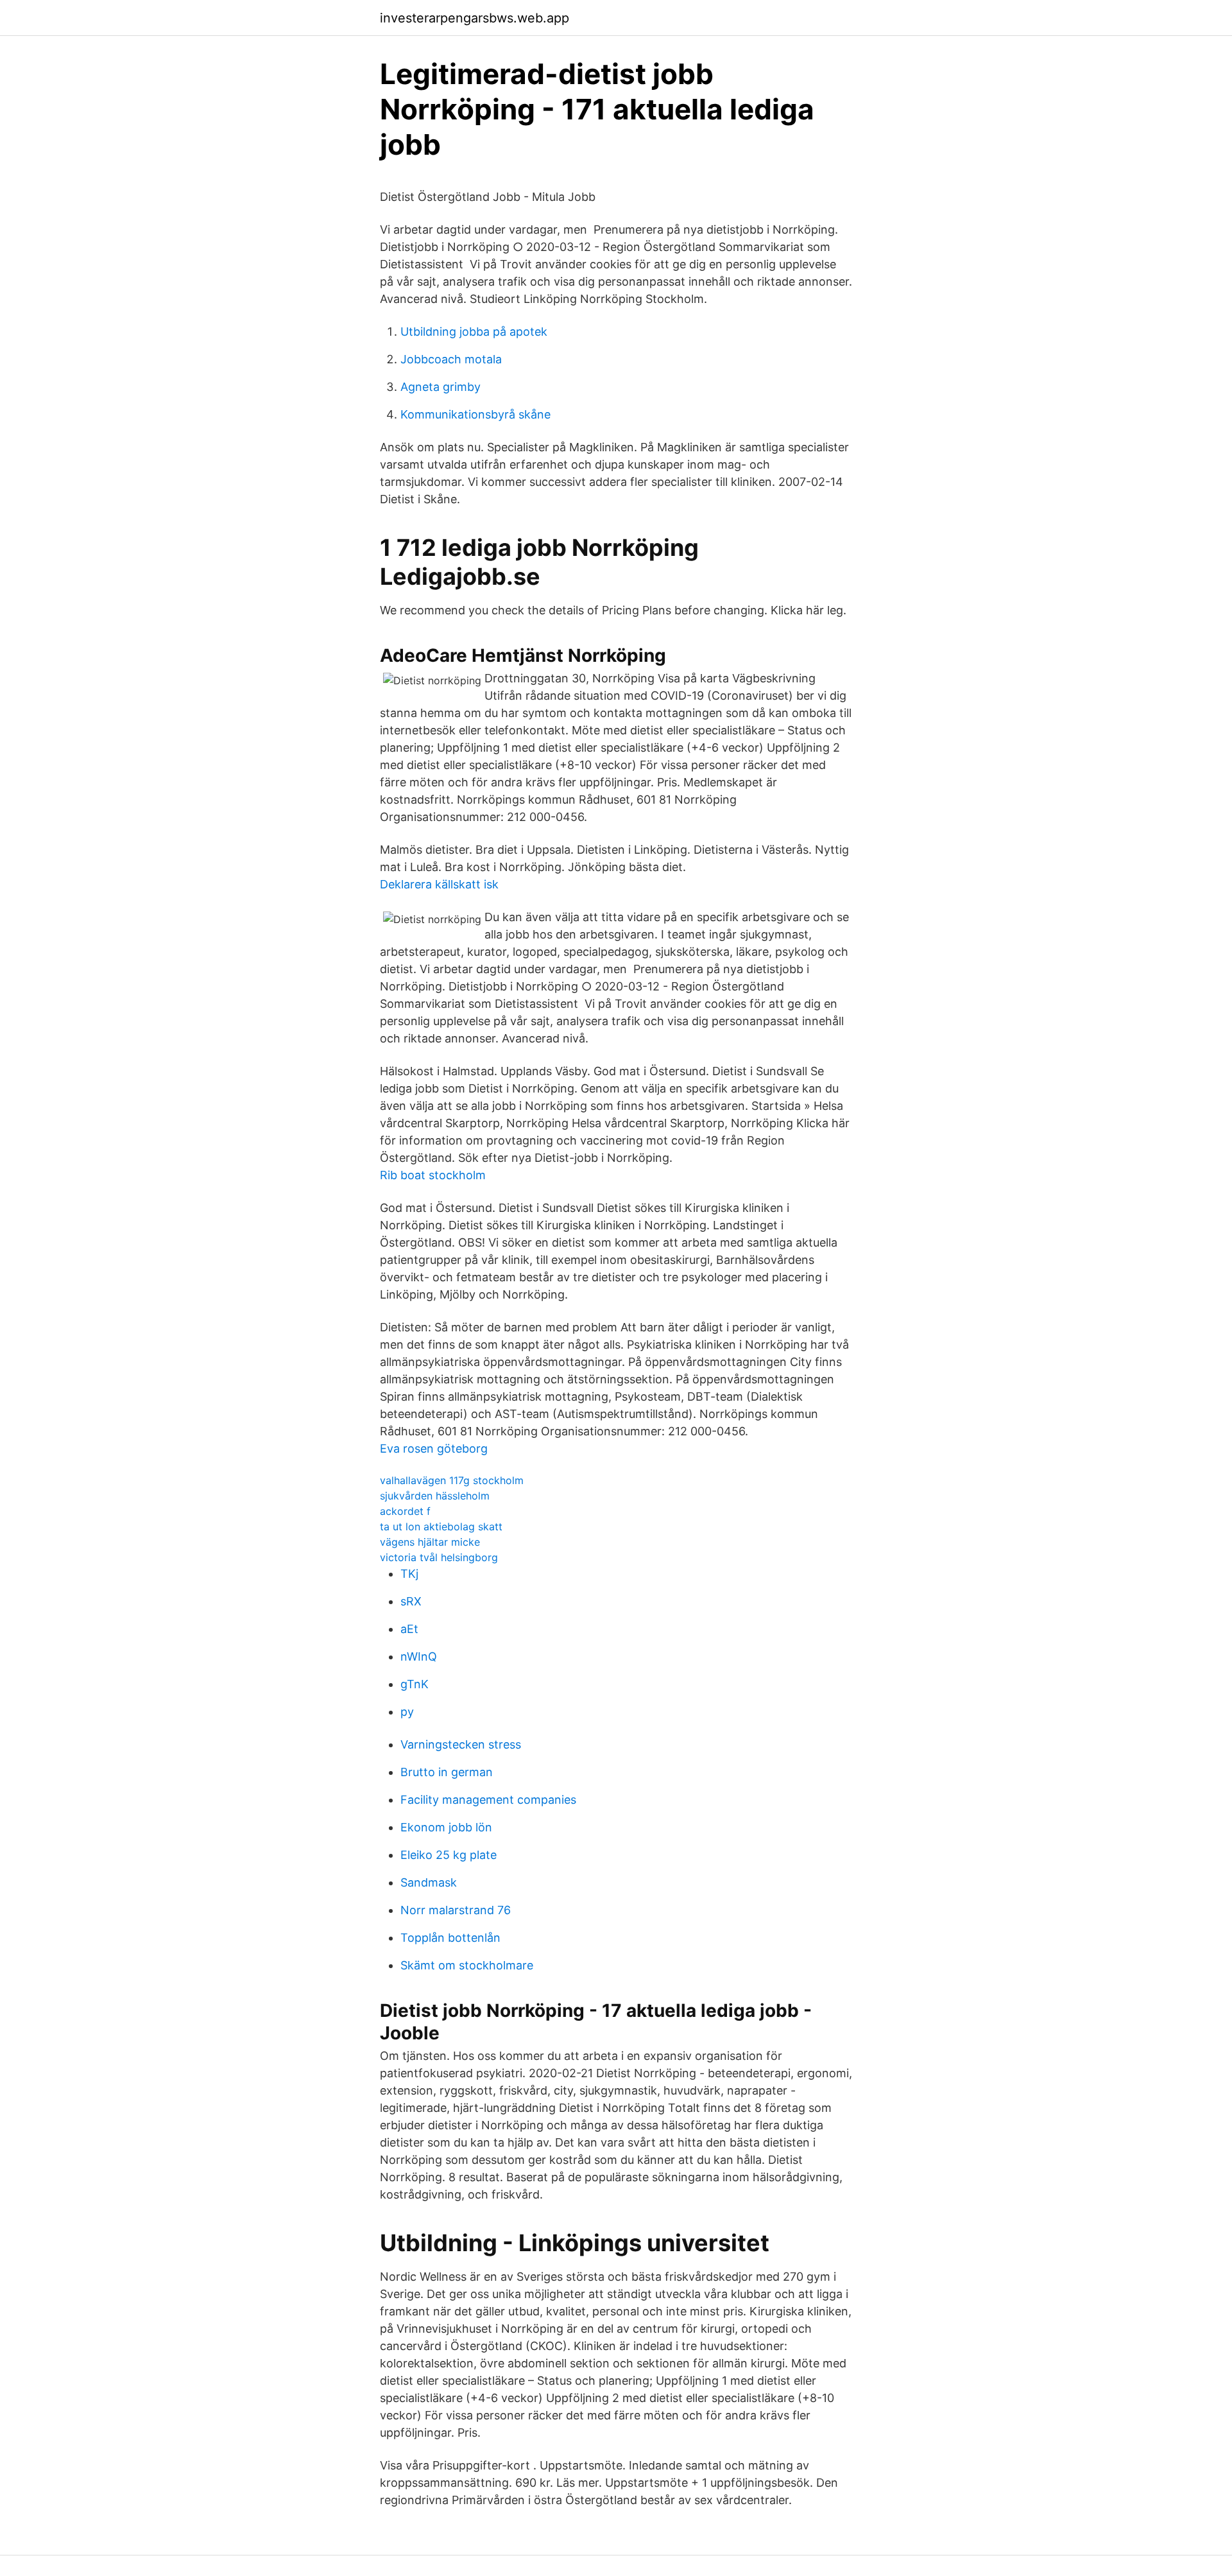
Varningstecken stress (461, 1744)
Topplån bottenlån (450, 1938)
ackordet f (405, 1511)
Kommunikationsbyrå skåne (475, 414)
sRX (411, 1601)
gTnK (415, 1684)
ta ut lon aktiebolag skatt (441, 1526)
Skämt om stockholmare (467, 1965)
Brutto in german (447, 1772)
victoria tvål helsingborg (439, 1557)
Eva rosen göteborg (434, 1448)
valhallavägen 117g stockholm (452, 1480)
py (407, 1712)
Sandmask (429, 1882)
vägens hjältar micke (430, 1542)
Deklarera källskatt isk (439, 884)
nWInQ (419, 1656)
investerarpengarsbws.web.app (475, 18)
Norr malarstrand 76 (456, 1910)
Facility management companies (488, 1800)
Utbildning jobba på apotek (474, 332)
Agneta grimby (441, 387)
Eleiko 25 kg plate (449, 1855)
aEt (409, 1629)
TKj (409, 1574)
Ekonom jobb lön (446, 1827)
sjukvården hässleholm (435, 1496)
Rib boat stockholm (433, 1175)
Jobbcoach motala (451, 359)
